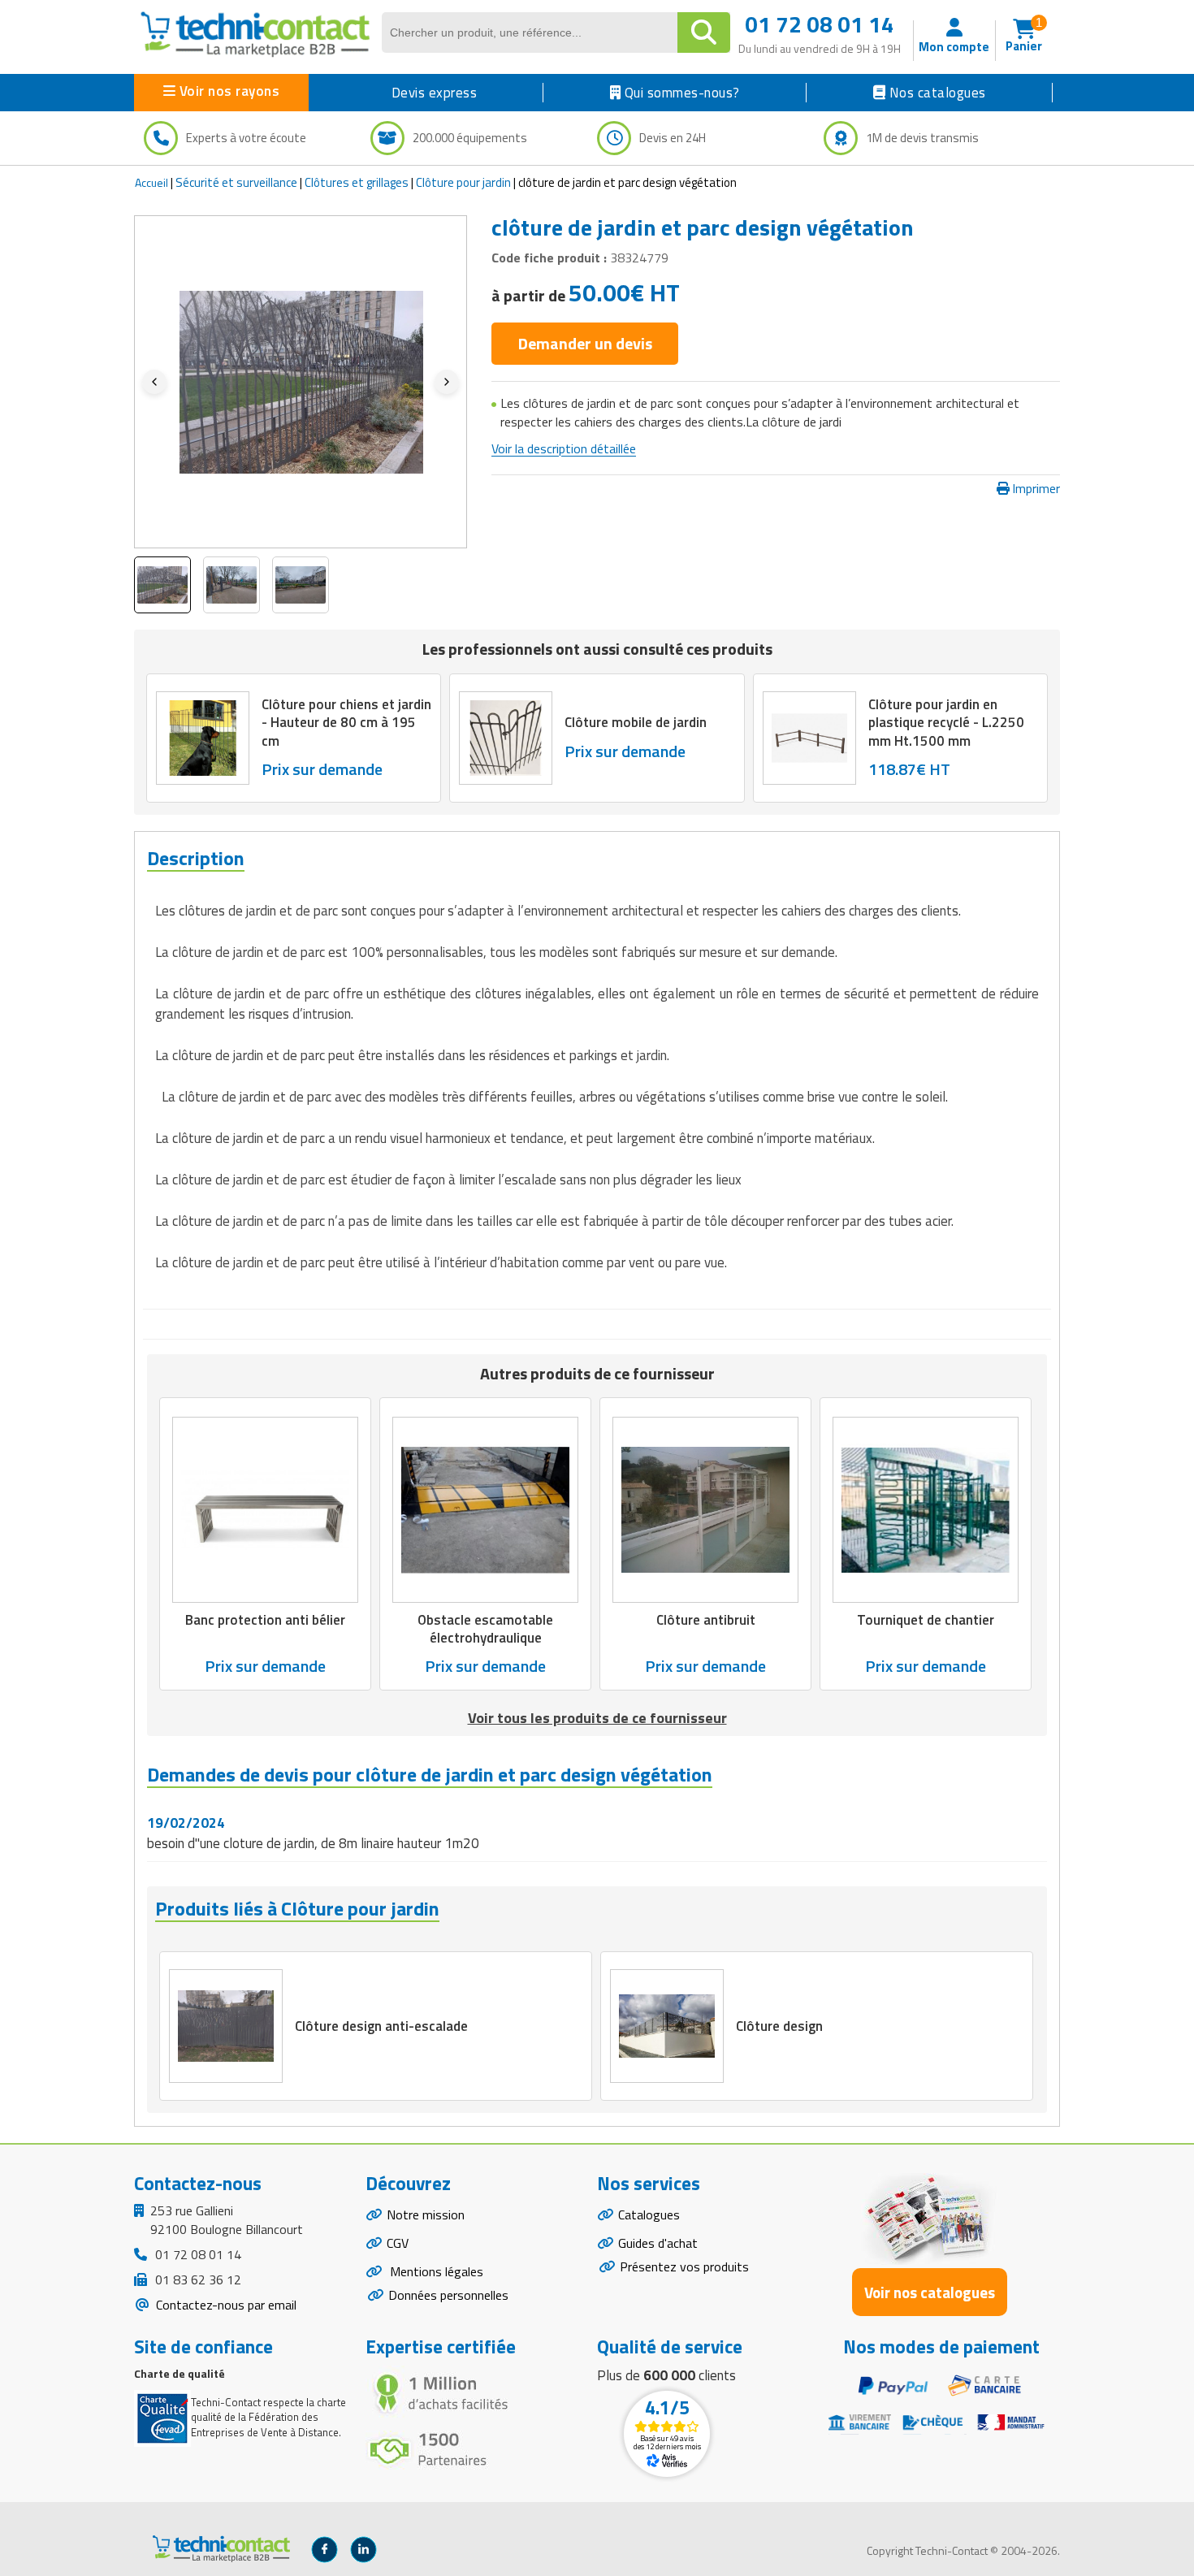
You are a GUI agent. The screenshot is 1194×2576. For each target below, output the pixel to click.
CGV (398, 2243)
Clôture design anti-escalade (381, 2026)
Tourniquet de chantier (926, 1620)
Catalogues (649, 2214)
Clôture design (779, 2026)
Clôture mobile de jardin (636, 722)
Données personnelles (448, 2295)
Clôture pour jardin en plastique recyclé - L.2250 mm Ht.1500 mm (946, 722)
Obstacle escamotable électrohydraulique (485, 1629)
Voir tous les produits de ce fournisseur (597, 1718)
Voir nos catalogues (930, 2292)
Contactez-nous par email (225, 2305)
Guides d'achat (658, 2243)
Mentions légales (435, 2271)
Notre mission (426, 2214)
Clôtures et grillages (357, 182)
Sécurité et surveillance (236, 182)
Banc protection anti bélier (265, 1620)
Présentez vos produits (684, 2266)
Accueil (151, 182)
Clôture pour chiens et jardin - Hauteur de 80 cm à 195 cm (346, 722)
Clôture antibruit (706, 1620)
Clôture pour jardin (463, 182)
